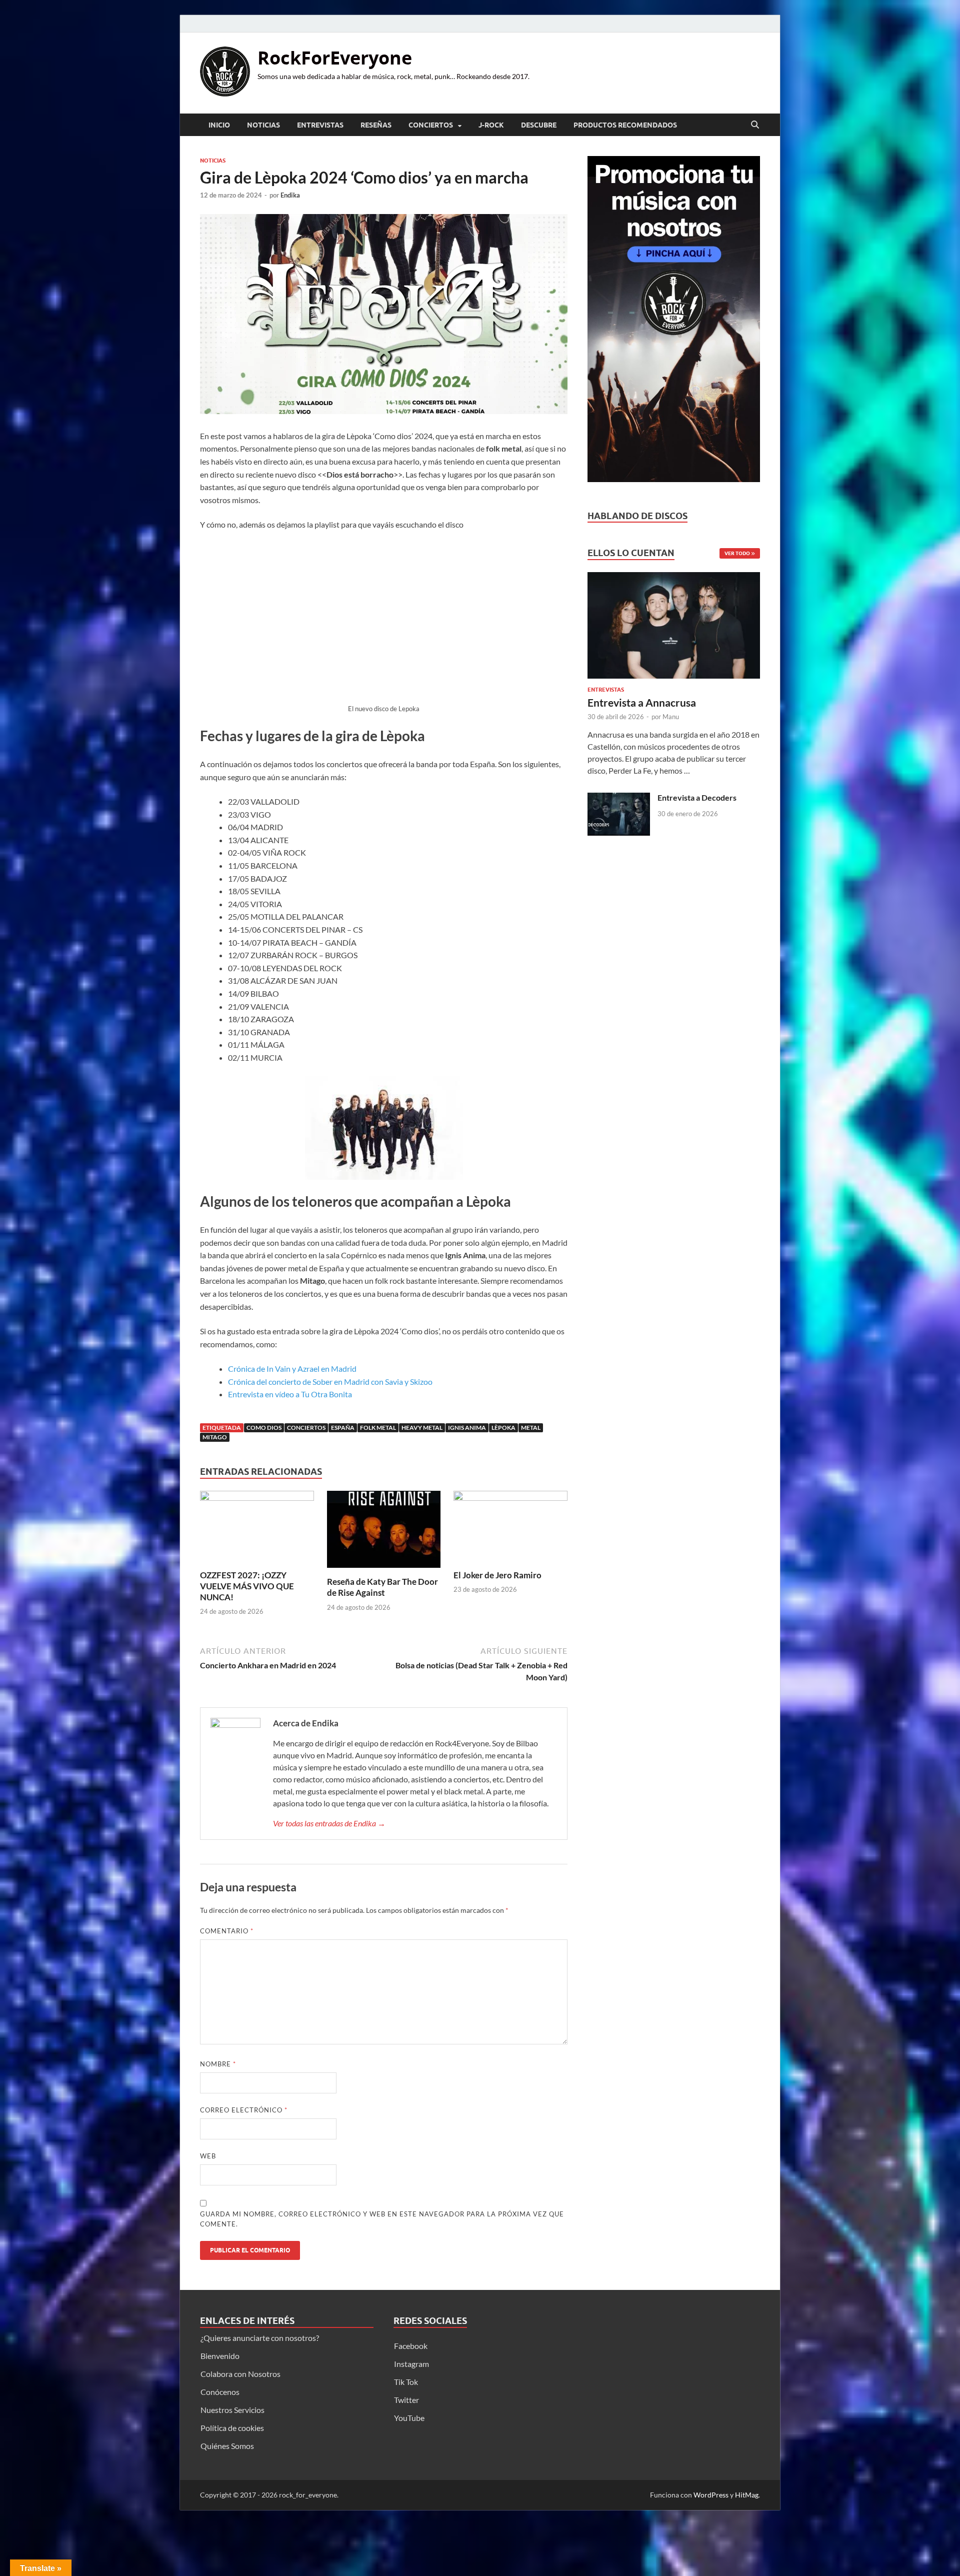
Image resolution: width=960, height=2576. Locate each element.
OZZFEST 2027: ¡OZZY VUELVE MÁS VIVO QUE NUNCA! (247, 1586)
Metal (531, 1428)
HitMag (747, 2495)
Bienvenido (220, 2356)
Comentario (227, 1931)
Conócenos (220, 2392)
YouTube (409, 2418)
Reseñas (376, 125)
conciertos (306, 1428)
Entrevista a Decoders (697, 797)
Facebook (411, 2346)
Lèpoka (503, 1428)
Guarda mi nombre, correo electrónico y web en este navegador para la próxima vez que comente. (382, 2219)
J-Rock (491, 125)
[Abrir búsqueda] (755, 125)
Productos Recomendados (625, 125)
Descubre (539, 125)
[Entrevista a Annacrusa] (674, 628)
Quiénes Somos (227, 2446)
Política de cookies (232, 2428)
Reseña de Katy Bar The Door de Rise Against (382, 1587)
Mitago (215, 1437)
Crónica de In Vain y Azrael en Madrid (292, 1369)
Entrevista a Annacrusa (642, 702)
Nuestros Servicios (232, 2410)
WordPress (711, 2495)
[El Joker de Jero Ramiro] (510, 1529)
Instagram (411, 2364)
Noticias (263, 125)
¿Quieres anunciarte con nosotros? (260, 2338)
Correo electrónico (244, 2110)
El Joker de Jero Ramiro (497, 1575)
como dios (264, 1428)
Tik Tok (406, 2382)
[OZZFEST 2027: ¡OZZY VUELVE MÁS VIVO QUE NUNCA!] (257, 1529)
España (343, 1428)
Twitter (406, 2400)
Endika (290, 195)
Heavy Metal (422, 1428)
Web (208, 2156)
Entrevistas (320, 125)
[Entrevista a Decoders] (619, 798)
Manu (671, 717)
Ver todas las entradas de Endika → (329, 1823)
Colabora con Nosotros (240, 2374)
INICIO (219, 125)
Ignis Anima (467, 1428)
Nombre (218, 2064)
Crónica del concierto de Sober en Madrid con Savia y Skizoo (330, 1382)
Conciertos (431, 125)
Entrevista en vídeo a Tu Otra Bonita (290, 1394)
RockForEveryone (335, 58)
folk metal (378, 1428)
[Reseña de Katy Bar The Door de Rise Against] (384, 1533)
